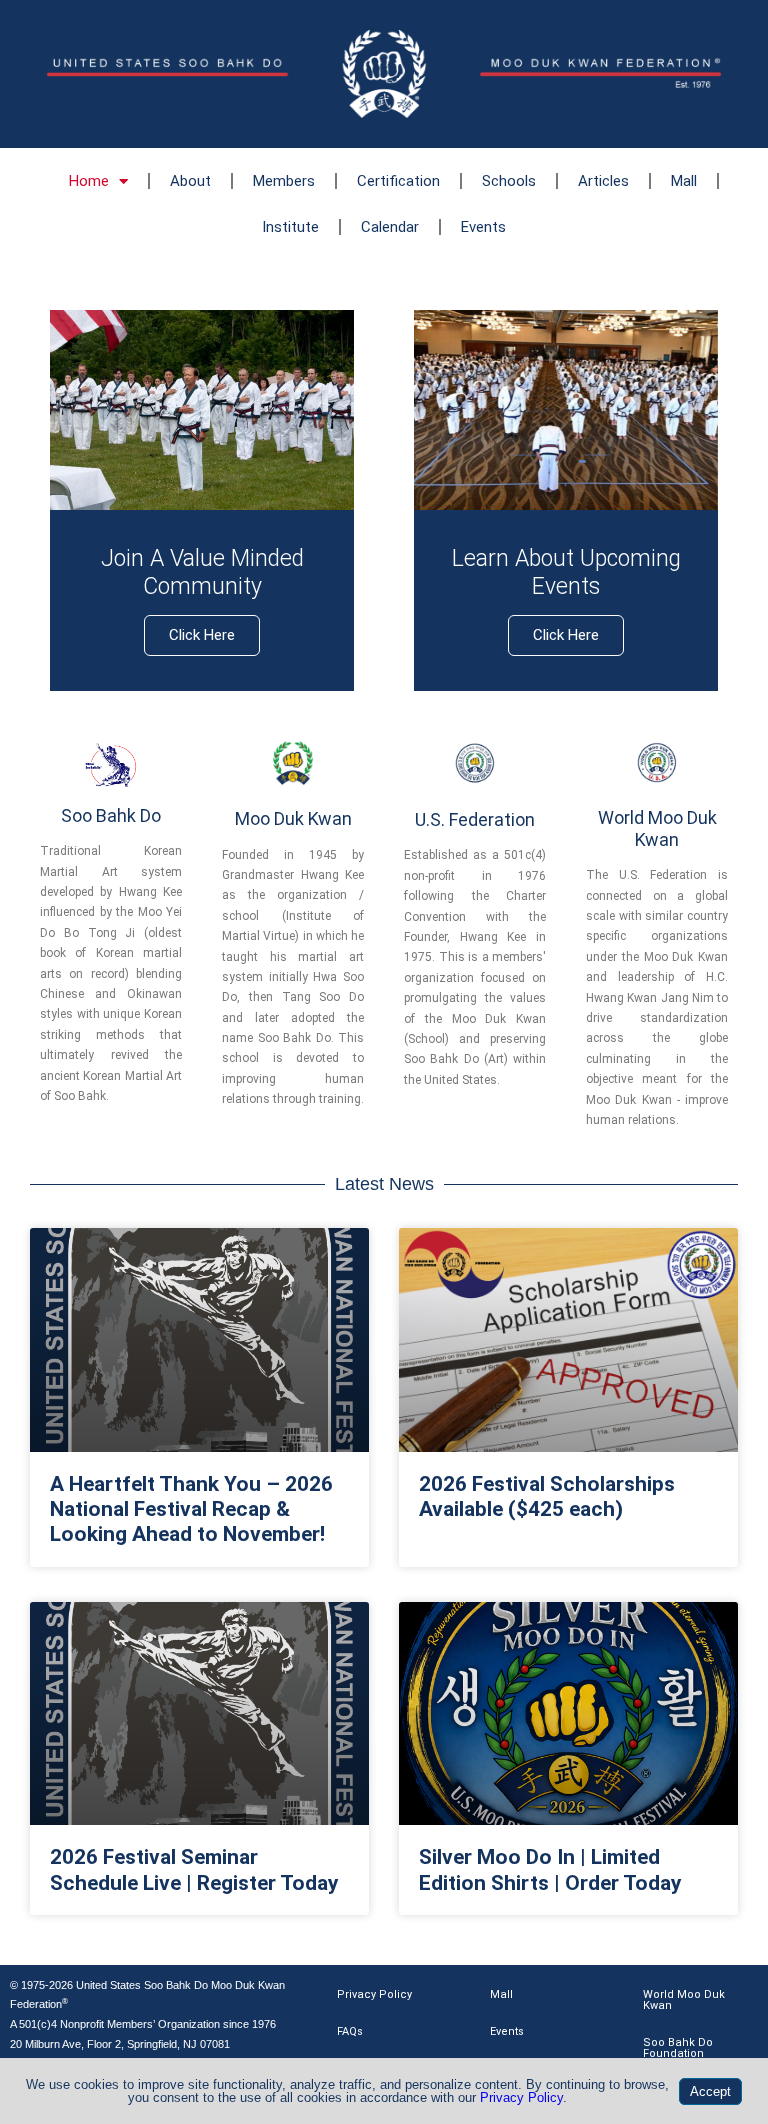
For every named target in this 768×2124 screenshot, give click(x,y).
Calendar (390, 227)
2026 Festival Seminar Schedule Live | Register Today (194, 1869)
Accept (710, 2091)
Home (89, 181)
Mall (684, 181)
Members (284, 181)
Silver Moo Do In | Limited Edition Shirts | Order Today (550, 1869)
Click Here (202, 635)
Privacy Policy (374, 1994)
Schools (509, 181)
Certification (398, 181)
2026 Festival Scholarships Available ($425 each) (547, 1496)
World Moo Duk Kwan (684, 2000)
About (190, 181)
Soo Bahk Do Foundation (678, 2048)
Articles (603, 181)
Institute (290, 227)
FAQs (350, 2031)
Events (483, 227)
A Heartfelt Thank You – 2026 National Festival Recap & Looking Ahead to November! (191, 1509)
